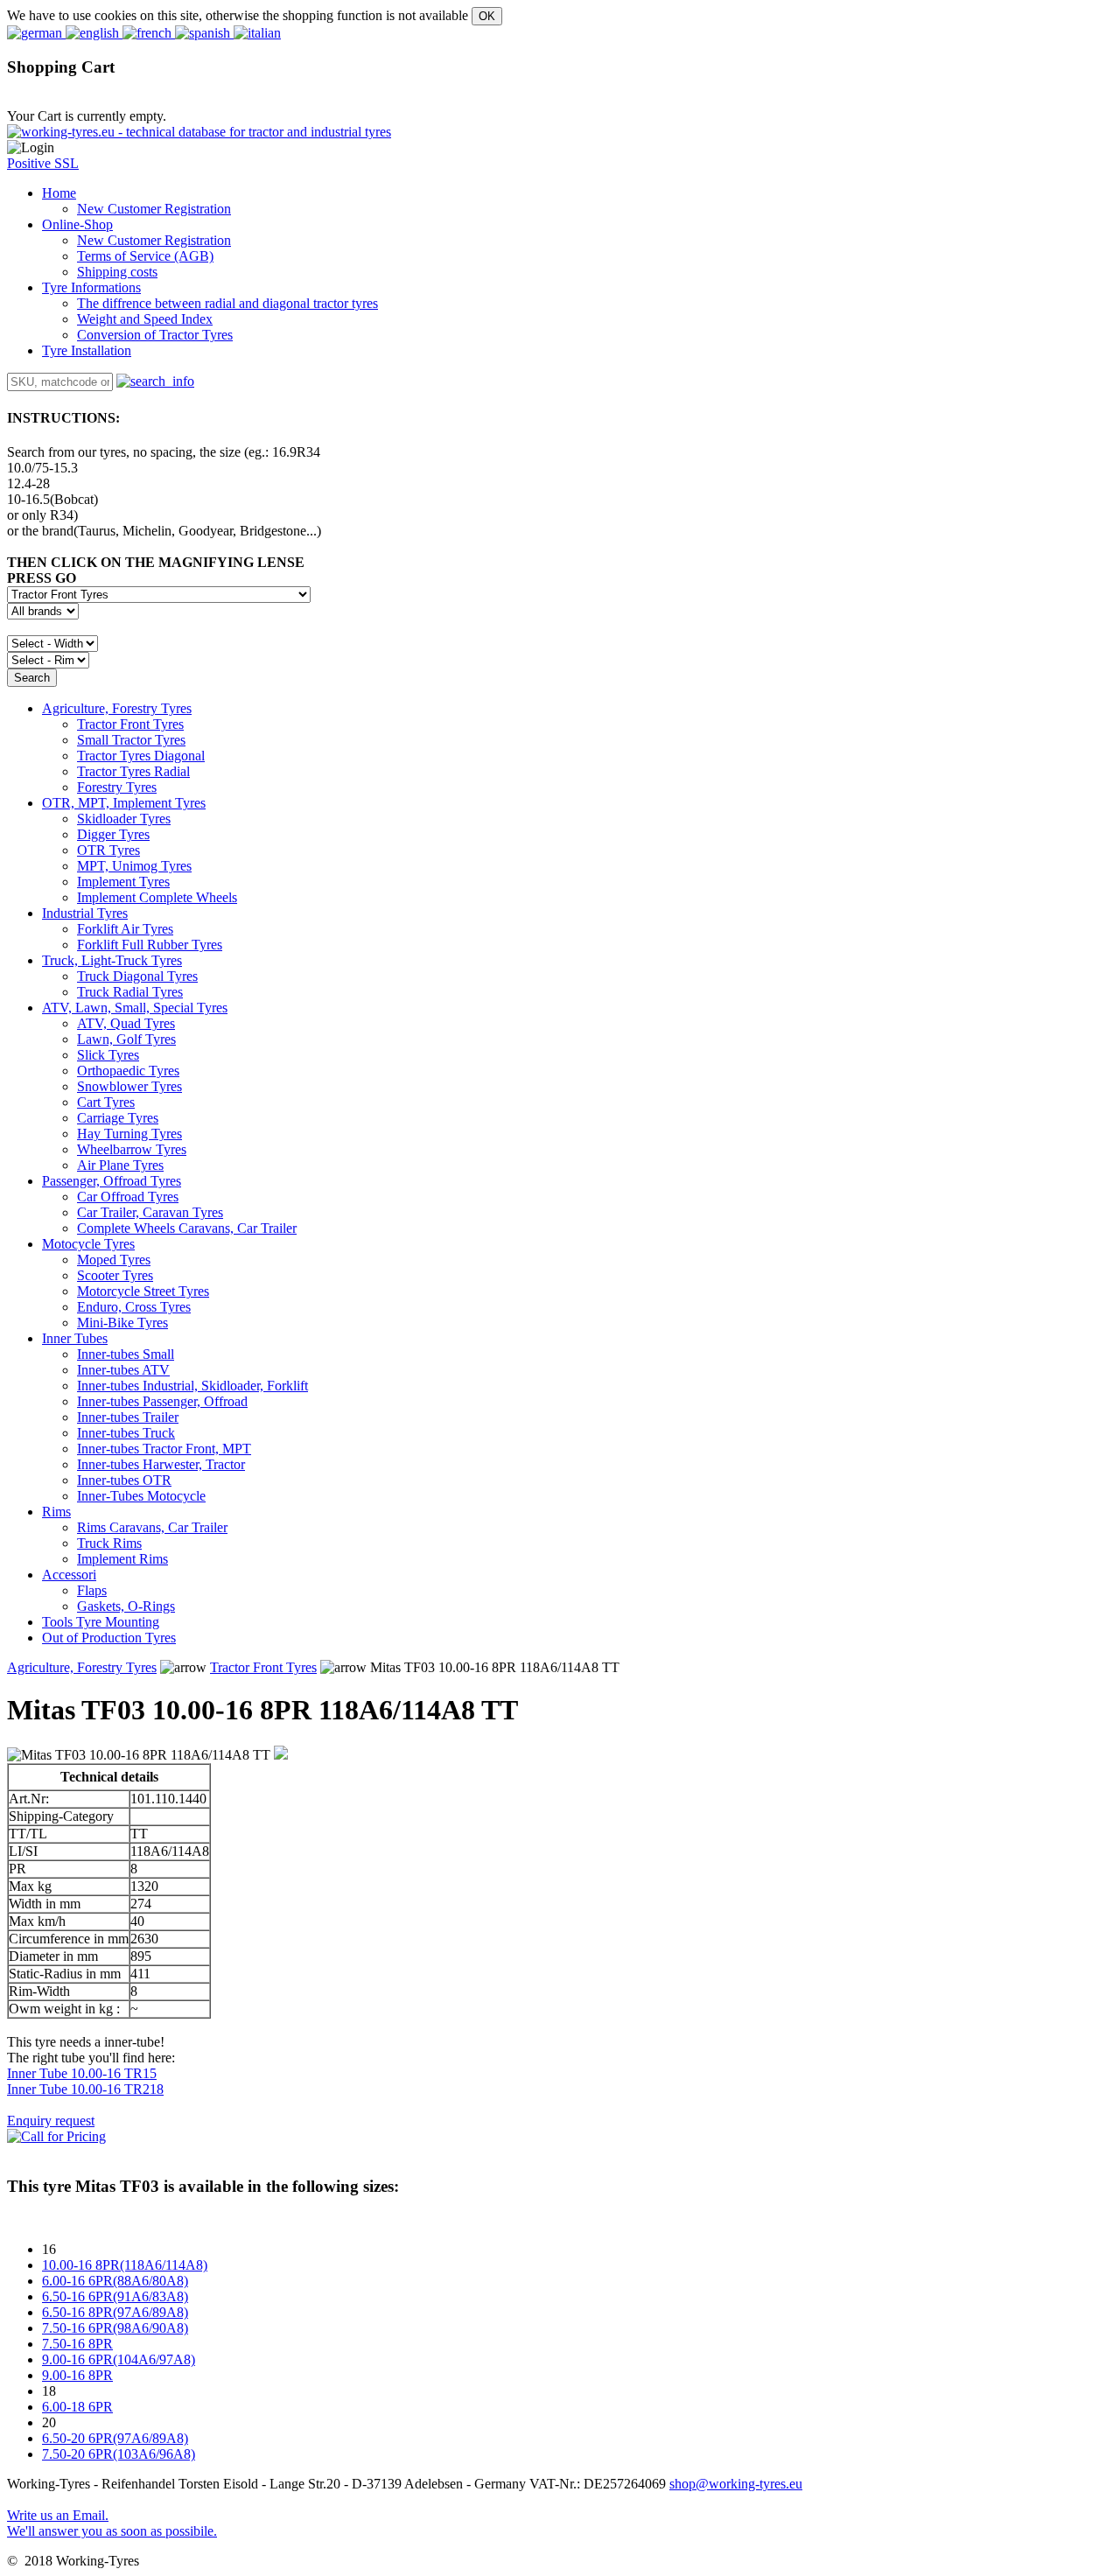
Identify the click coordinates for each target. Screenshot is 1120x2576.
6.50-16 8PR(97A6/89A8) (115, 2312)
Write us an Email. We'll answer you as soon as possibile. (112, 2523)
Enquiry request (51, 2121)
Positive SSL (43, 163)
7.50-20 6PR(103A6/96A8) (119, 2454)
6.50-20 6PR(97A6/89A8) (115, 2438)
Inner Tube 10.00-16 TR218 (85, 2089)
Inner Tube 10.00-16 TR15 (82, 2073)
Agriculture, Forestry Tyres (117, 708)
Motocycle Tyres (88, 1244)
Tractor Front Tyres (263, 1667)
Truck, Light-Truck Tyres (112, 960)
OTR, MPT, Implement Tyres (124, 803)
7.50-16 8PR (77, 2344)
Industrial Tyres (85, 913)
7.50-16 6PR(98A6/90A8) (115, 2328)
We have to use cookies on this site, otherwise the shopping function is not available (238, 15)
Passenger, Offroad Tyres (112, 1181)
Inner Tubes (75, 1338)
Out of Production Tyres (109, 1638)
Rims (56, 1512)
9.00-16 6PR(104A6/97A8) (119, 2359)
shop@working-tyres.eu (736, 2484)
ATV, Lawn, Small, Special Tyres (135, 1008)
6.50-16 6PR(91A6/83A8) (115, 2296)
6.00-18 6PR (77, 2407)
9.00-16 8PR (77, 2375)
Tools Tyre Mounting (101, 1622)
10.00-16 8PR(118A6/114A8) (125, 2265)
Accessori (69, 1575)
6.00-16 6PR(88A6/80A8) (115, 2281)
